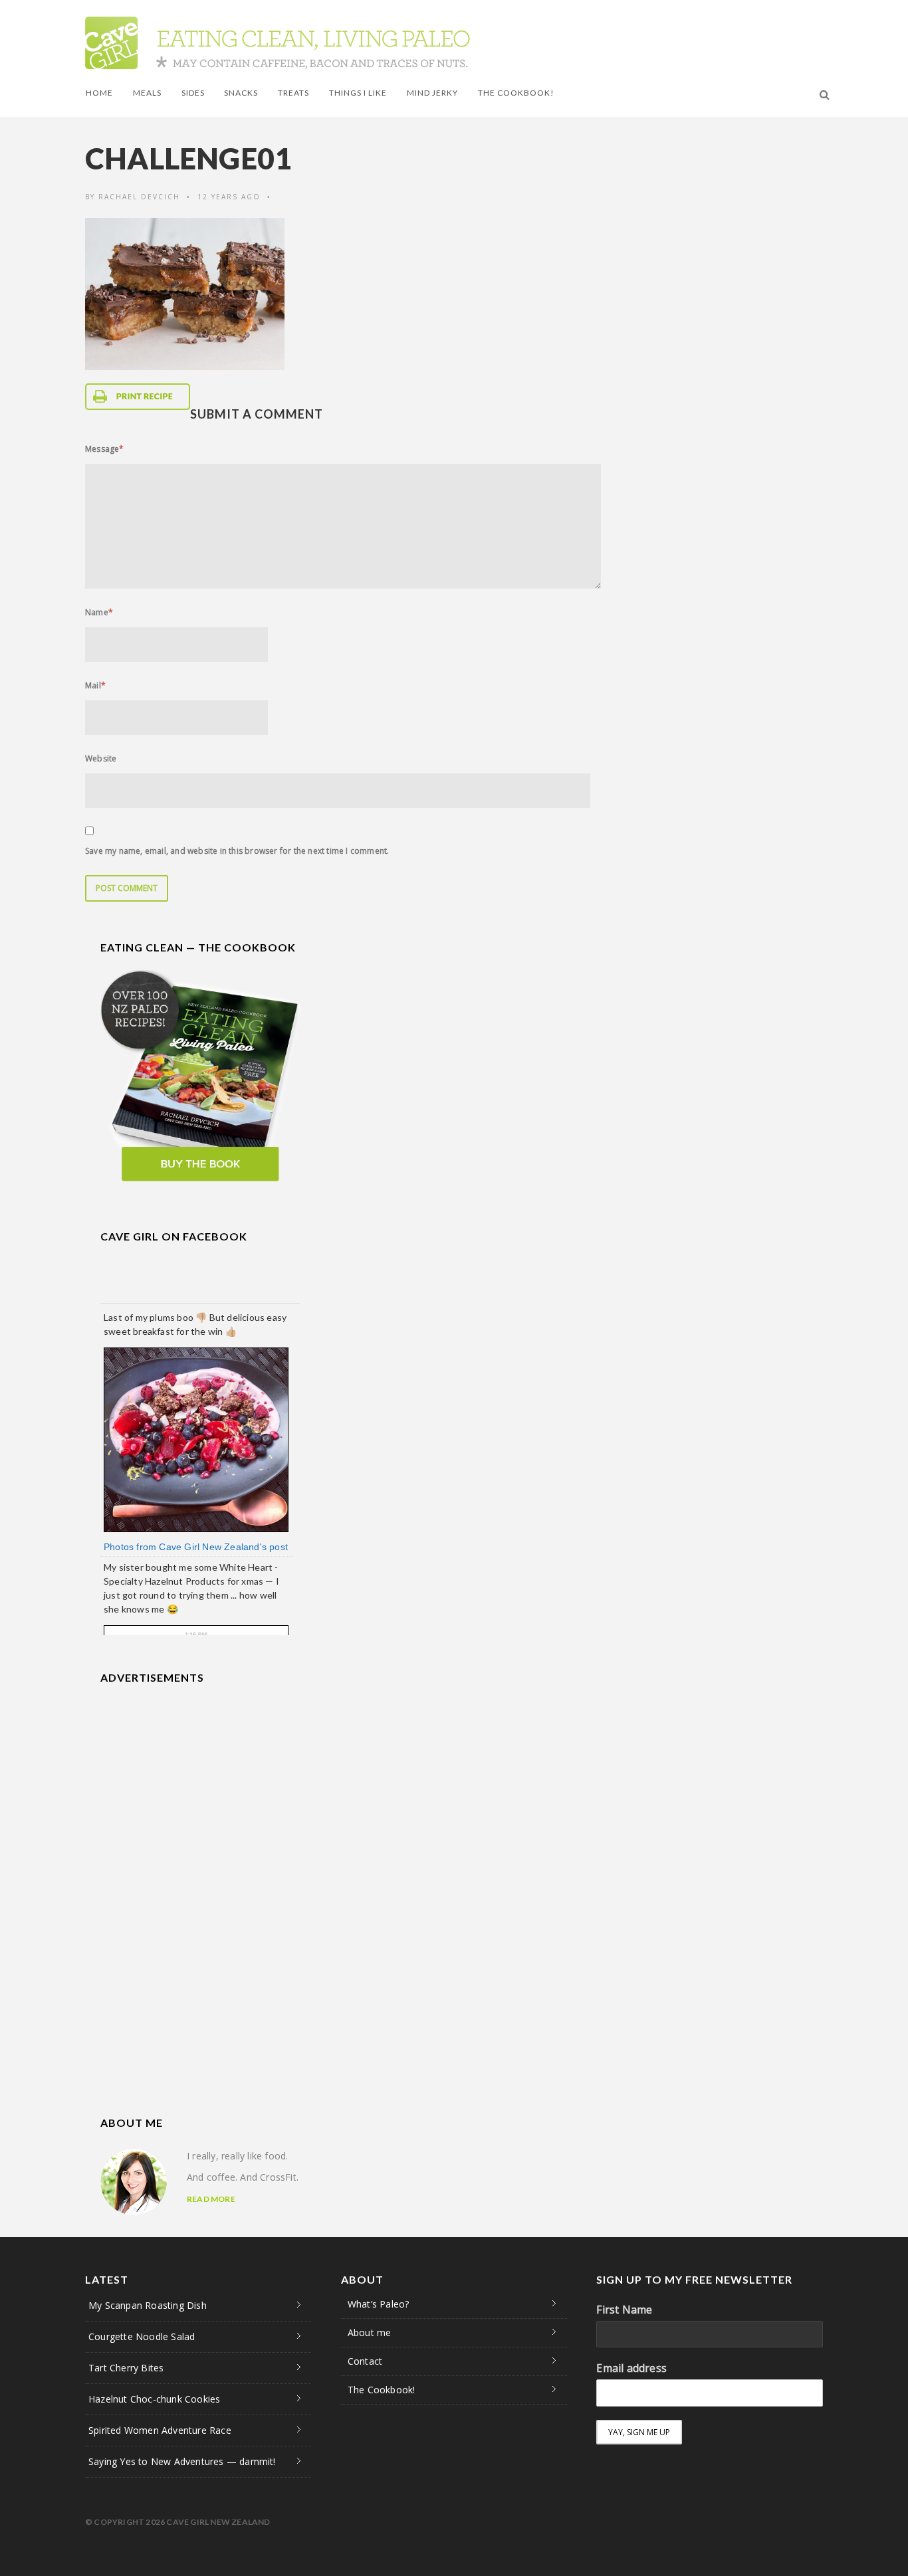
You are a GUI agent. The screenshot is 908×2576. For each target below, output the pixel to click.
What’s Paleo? (379, 2304)
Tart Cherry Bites (126, 2368)
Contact (365, 2361)
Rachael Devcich (139, 197)
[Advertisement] (200, 1783)
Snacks (241, 93)
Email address (631, 2368)
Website (101, 758)
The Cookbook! (516, 93)
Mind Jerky (432, 93)
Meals (147, 93)
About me (370, 2332)
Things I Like (358, 93)
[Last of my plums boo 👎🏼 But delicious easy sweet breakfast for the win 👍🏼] (196, 1439)
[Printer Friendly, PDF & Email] (138, 397)
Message (105, 449)
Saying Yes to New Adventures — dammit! (182, 2461)
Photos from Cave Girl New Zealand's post (196, 1547)
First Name (624, 2310)
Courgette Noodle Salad (142, 2336)
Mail (95, 685)
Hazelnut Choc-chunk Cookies (154, 2399)
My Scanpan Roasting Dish (148, 2305)
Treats (293, 93)
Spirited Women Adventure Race (160, 2430)
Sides (193, 93)
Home (99, 93)
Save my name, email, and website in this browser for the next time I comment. (237, 851)
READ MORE (211, 2199)
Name (99, 612)
